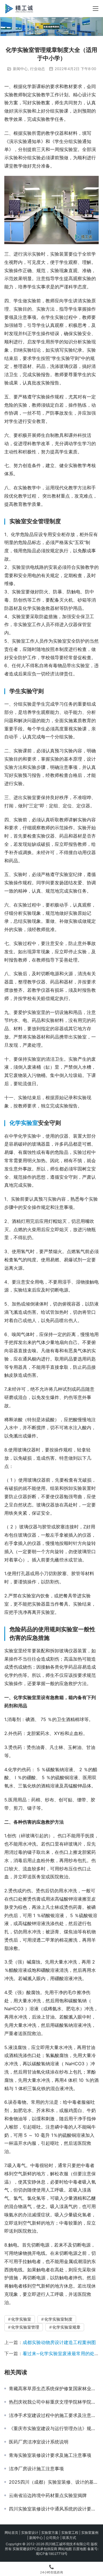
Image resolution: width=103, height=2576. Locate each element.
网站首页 (11, 2533)
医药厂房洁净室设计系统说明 (39, 2442)
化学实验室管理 (25, 2327)
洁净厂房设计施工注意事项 (36, 2469)
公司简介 (53, 2538)
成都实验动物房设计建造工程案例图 (59, 2342)
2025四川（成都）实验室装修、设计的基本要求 (54, 2482)
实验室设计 (30, 2533)
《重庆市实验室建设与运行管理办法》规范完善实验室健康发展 (54, 2428)
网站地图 (65, 2549)
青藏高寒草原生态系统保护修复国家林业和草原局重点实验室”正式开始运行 (54, 2388)
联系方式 (69, 2538)
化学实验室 (24, 1123)
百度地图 (80, 2549)
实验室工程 (70, 2533)
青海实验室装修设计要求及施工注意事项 (50, 2455)
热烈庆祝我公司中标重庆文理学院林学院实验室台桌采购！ (54, 2402)
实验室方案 (50, 2533)
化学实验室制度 (58, 2319)
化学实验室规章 (66, 2327)
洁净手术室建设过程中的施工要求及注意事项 (54, 2415)
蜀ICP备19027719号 (52, 2554)
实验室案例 (90, 2533)
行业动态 (37, 69)
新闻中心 (20, 69)
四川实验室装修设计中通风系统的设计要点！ (54, 2509)
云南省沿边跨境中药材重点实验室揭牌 (48, 2495)
